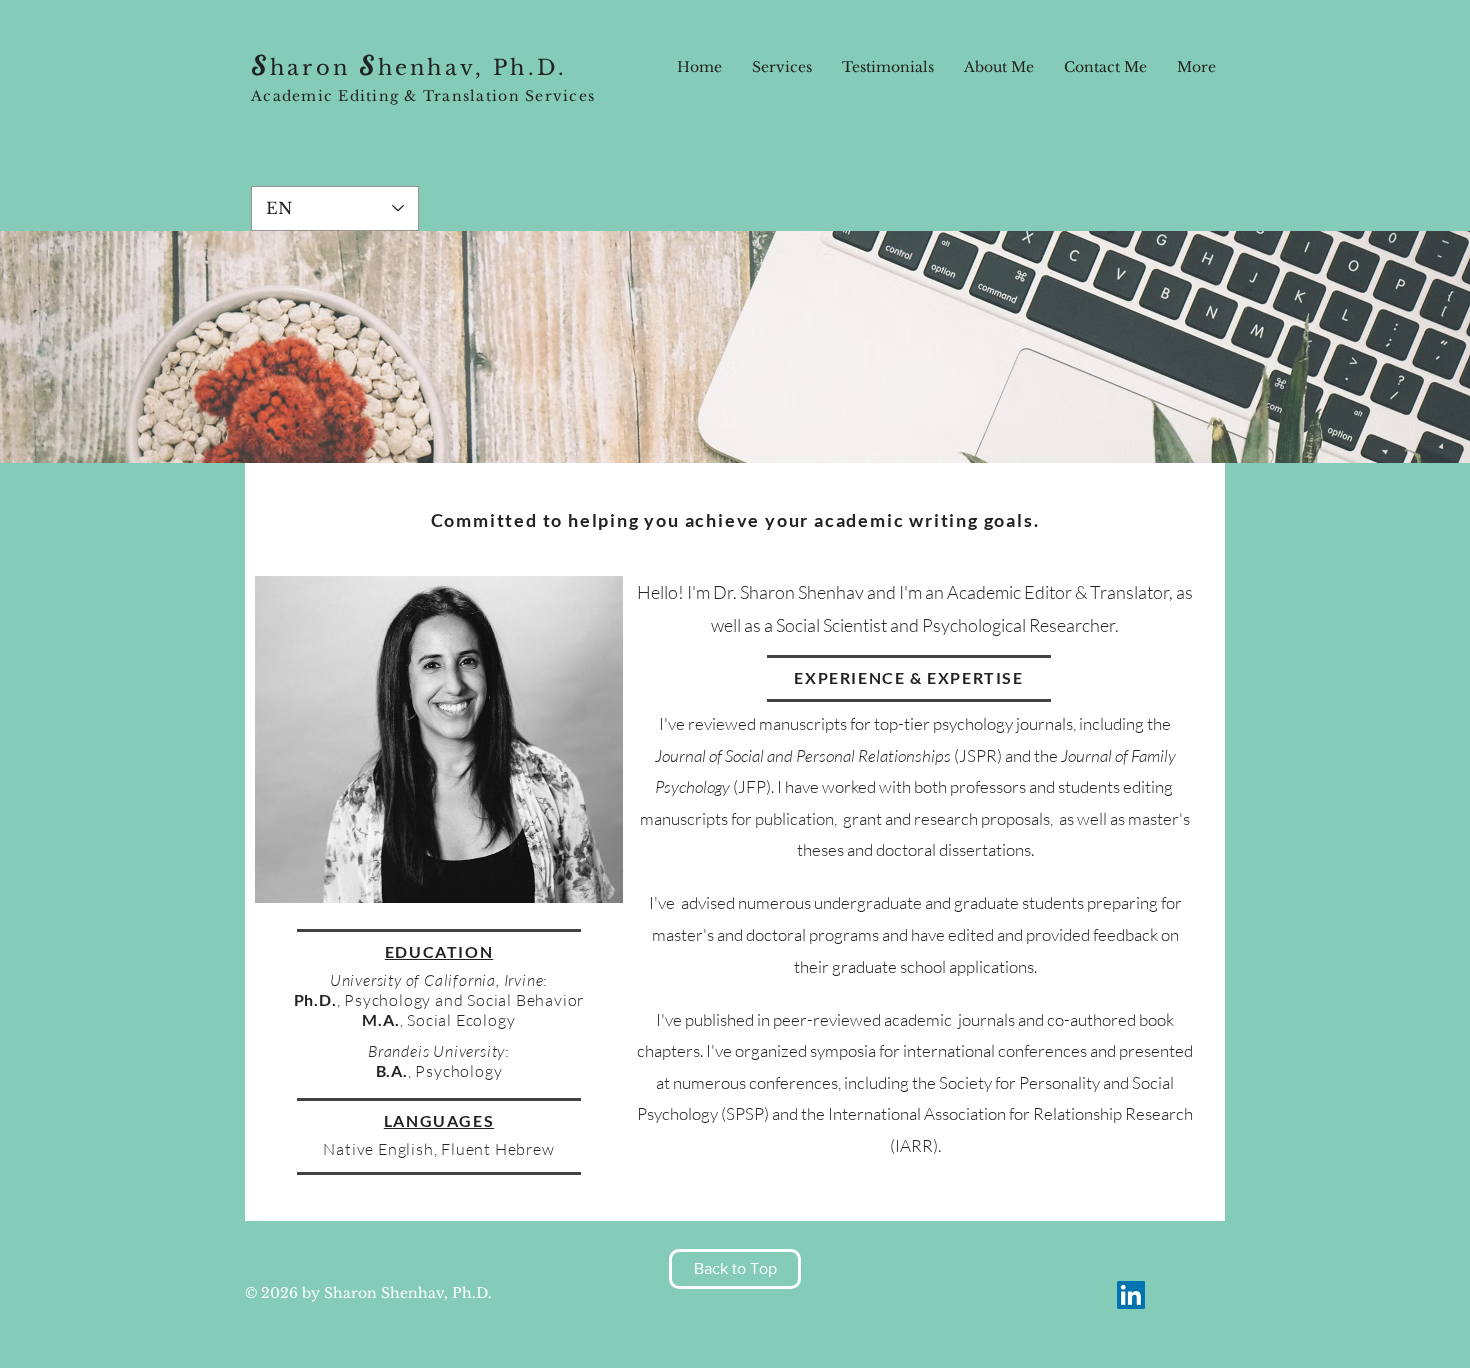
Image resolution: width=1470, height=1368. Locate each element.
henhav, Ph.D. (472, 68)
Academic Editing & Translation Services (423, 96)
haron (314, 68)
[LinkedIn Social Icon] (1131, 1295)
